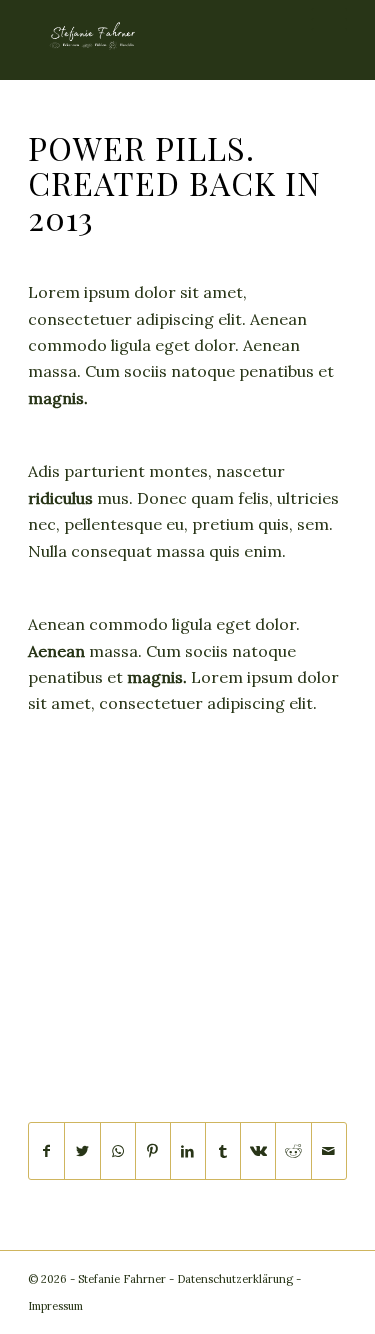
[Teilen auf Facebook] (46, 1151)
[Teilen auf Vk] (258, 1151)
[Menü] (319, 20)
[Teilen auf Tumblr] (223, 1151)
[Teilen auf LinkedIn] (188, 1151)
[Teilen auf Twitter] (82, 1151)
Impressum (55, 1306)
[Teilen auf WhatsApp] (118, 1151)
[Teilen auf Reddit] (293, 1151)
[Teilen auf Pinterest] (153, 1151)
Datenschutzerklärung (235, 1279)
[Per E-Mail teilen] (329, 1151)
